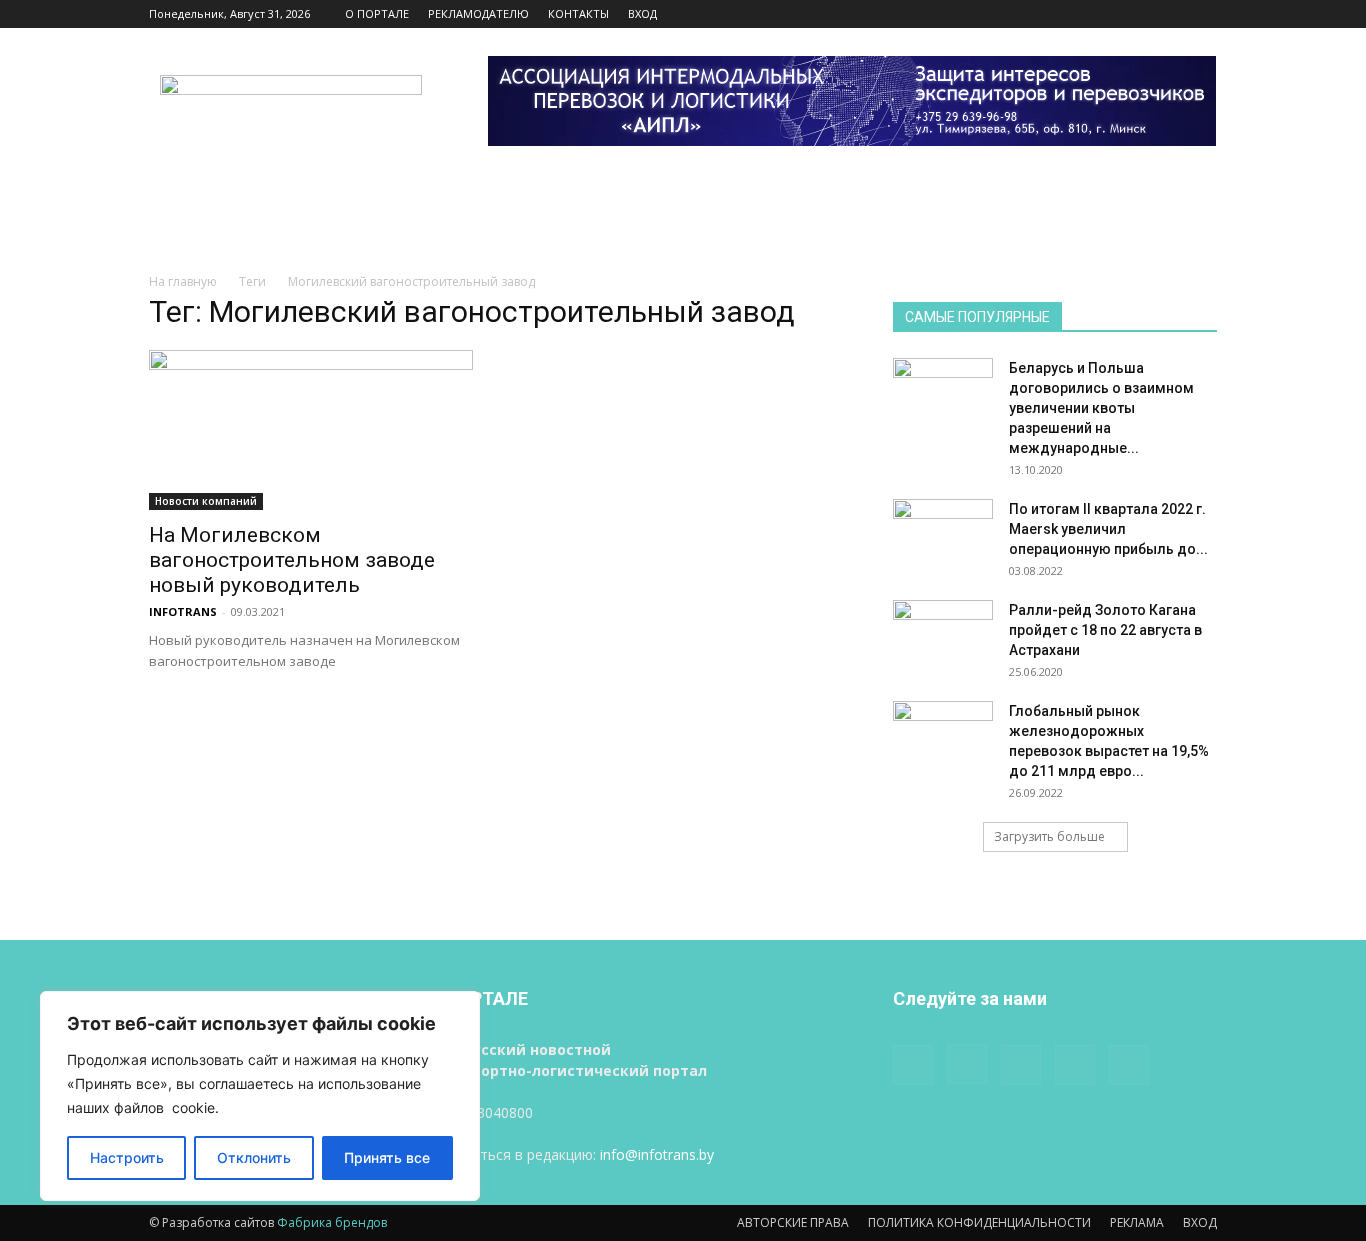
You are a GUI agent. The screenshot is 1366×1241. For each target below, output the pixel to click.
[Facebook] (1070, 14)
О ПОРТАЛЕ (377, 13)
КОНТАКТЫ (578, 13)
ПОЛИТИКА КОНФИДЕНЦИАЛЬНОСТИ (979, 1222)
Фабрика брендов (332, 1222)
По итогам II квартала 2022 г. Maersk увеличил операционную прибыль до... (1108, 529)
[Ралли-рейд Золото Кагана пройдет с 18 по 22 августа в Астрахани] (943, 635)
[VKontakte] (1169, 14)
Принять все (387, 1157)
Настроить (127, 1157)
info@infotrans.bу (657, 1154)
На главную (183, 281)
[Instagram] (1103, 14)
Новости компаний (206, 501)
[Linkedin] (1136, 14)
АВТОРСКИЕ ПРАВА (793, 1222)
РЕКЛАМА (1137, 1222)
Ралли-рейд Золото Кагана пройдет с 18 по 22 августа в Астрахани (1105, 630)
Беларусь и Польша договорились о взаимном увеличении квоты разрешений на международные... (1101, 408)
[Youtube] (1202, 14)
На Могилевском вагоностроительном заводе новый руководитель (292, 560)
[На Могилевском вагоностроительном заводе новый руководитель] (311, 430)
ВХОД (642, 13)
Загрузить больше (1049, 836)
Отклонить (254, 1157)
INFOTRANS (183, 611)
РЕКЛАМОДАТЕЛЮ (478, 13)
